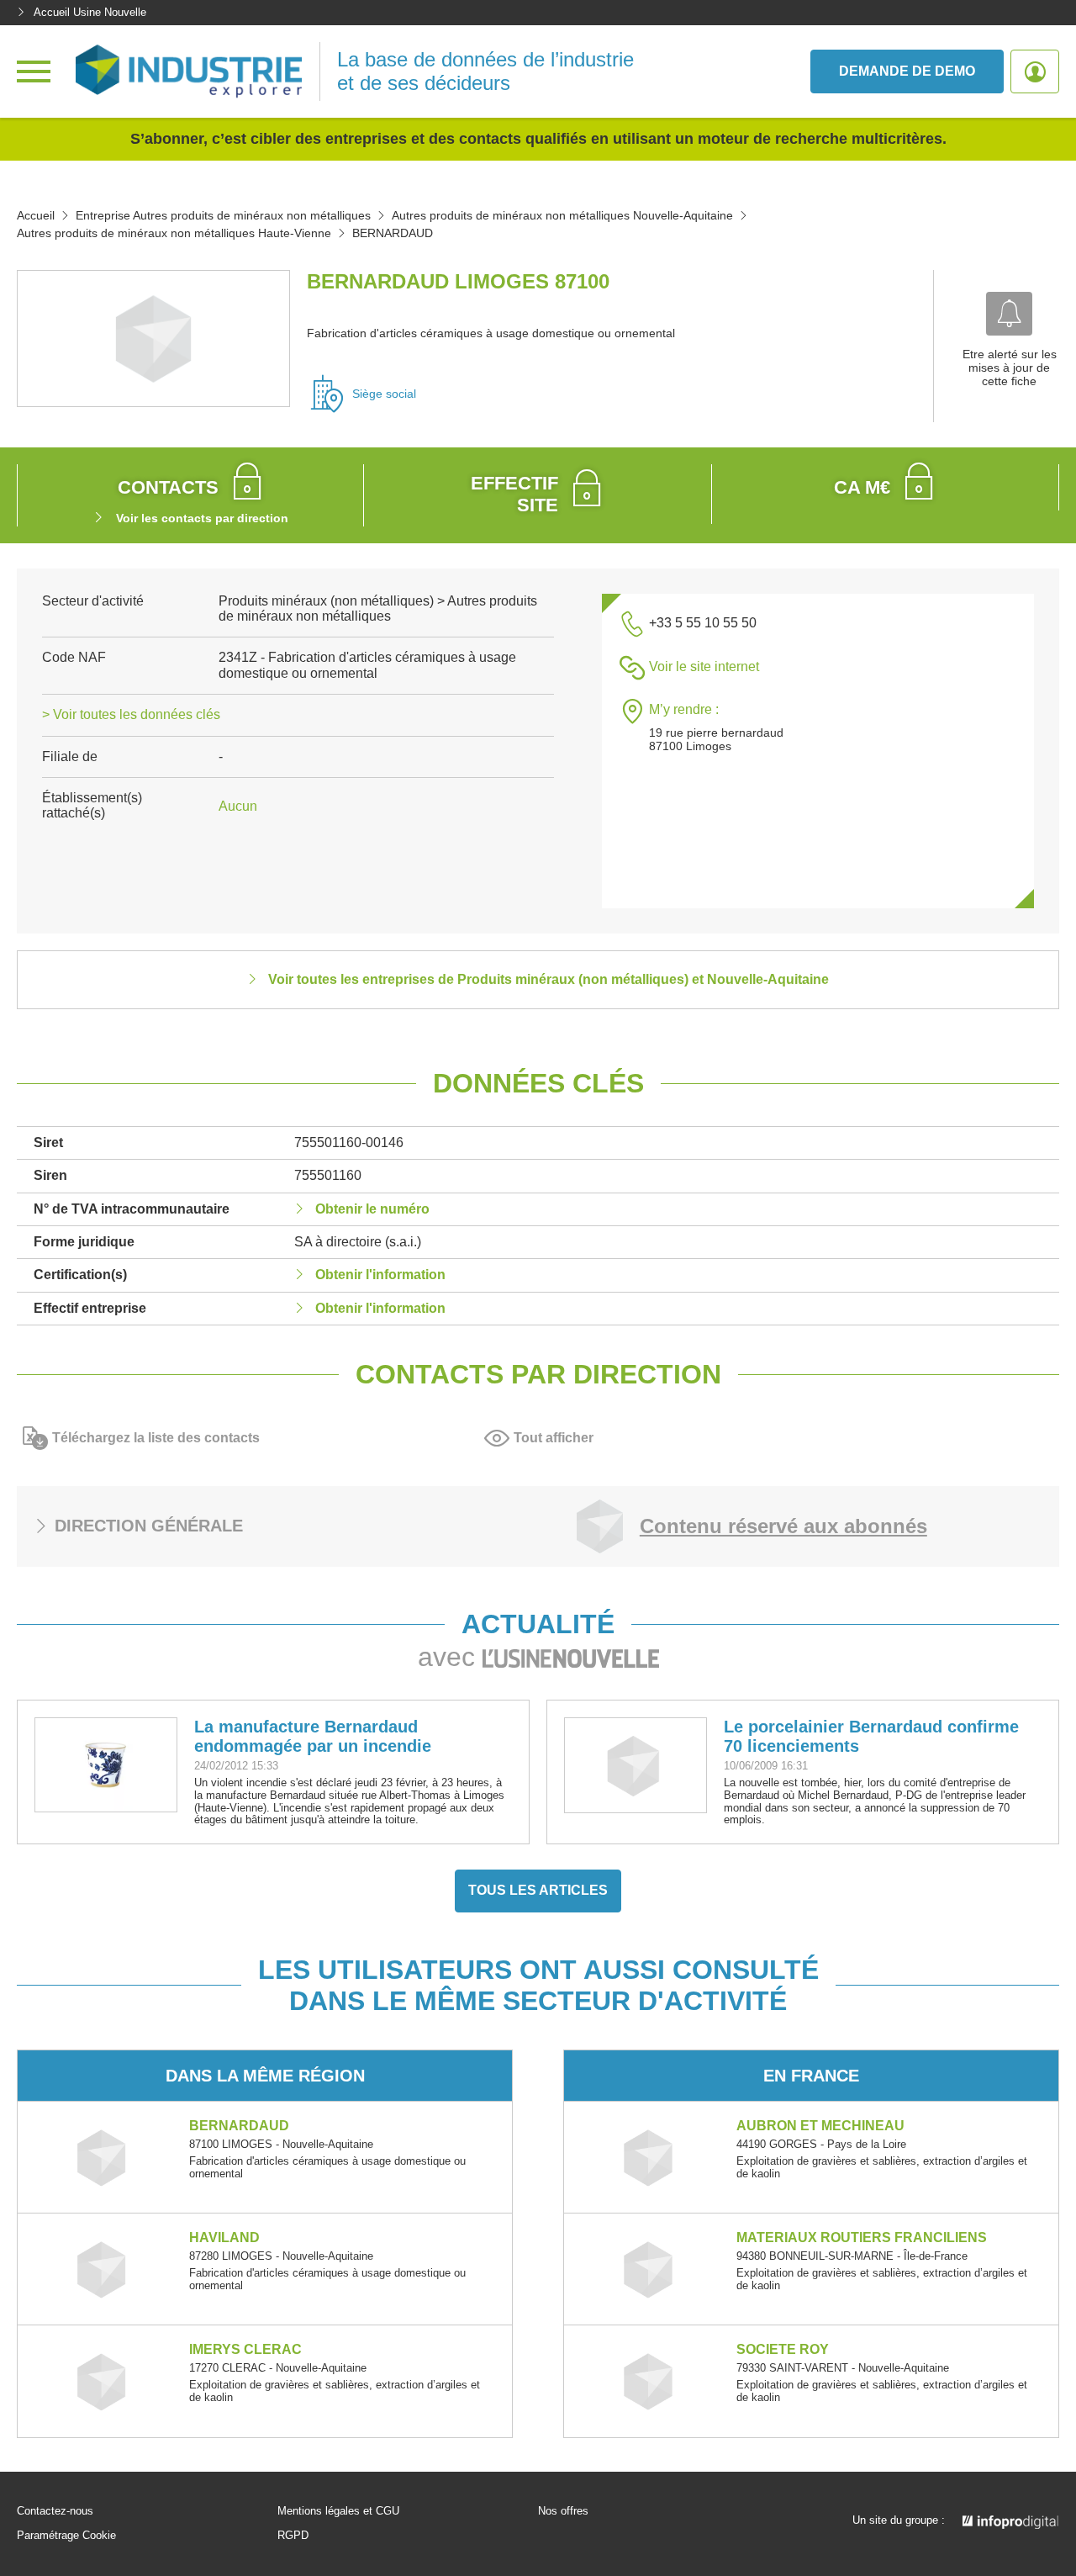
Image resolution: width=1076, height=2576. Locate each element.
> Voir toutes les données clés (131, 714)
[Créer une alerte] (1009, 314)
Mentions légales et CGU (338, 2511)
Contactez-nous (55, 2511)
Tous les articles (538, 1890)
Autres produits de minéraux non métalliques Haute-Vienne (174, 233)
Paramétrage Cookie (66, 2536)
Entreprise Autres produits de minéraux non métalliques (223, 215)
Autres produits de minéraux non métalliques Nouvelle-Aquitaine (562, 215)
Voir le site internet (704, 666)
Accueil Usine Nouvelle (90, 12)
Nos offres (563, 2511)
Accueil (36, 215)
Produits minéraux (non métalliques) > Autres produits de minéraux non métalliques (378, 608)
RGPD (293, 2536)
